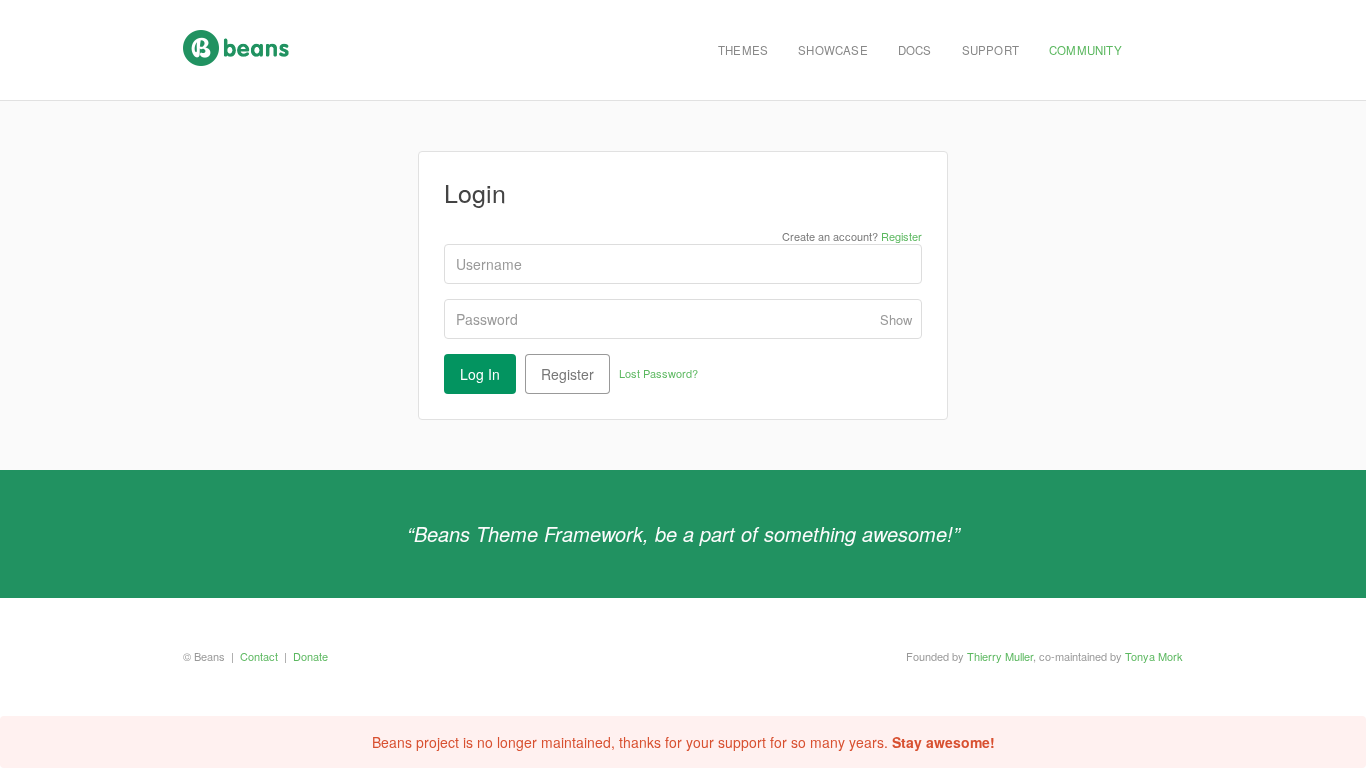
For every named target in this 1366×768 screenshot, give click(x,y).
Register (901, 236)
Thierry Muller (1000, 656)
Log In (480, 374)
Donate (310, 656)
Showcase (833, 50)
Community (1085, 50)
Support (990, 50)
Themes (743, 50)
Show (896, 319)
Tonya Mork (1154, 656)
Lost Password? (658, 373)
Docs (915, 50)
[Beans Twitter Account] (1160, 50)
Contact (259, 656)
